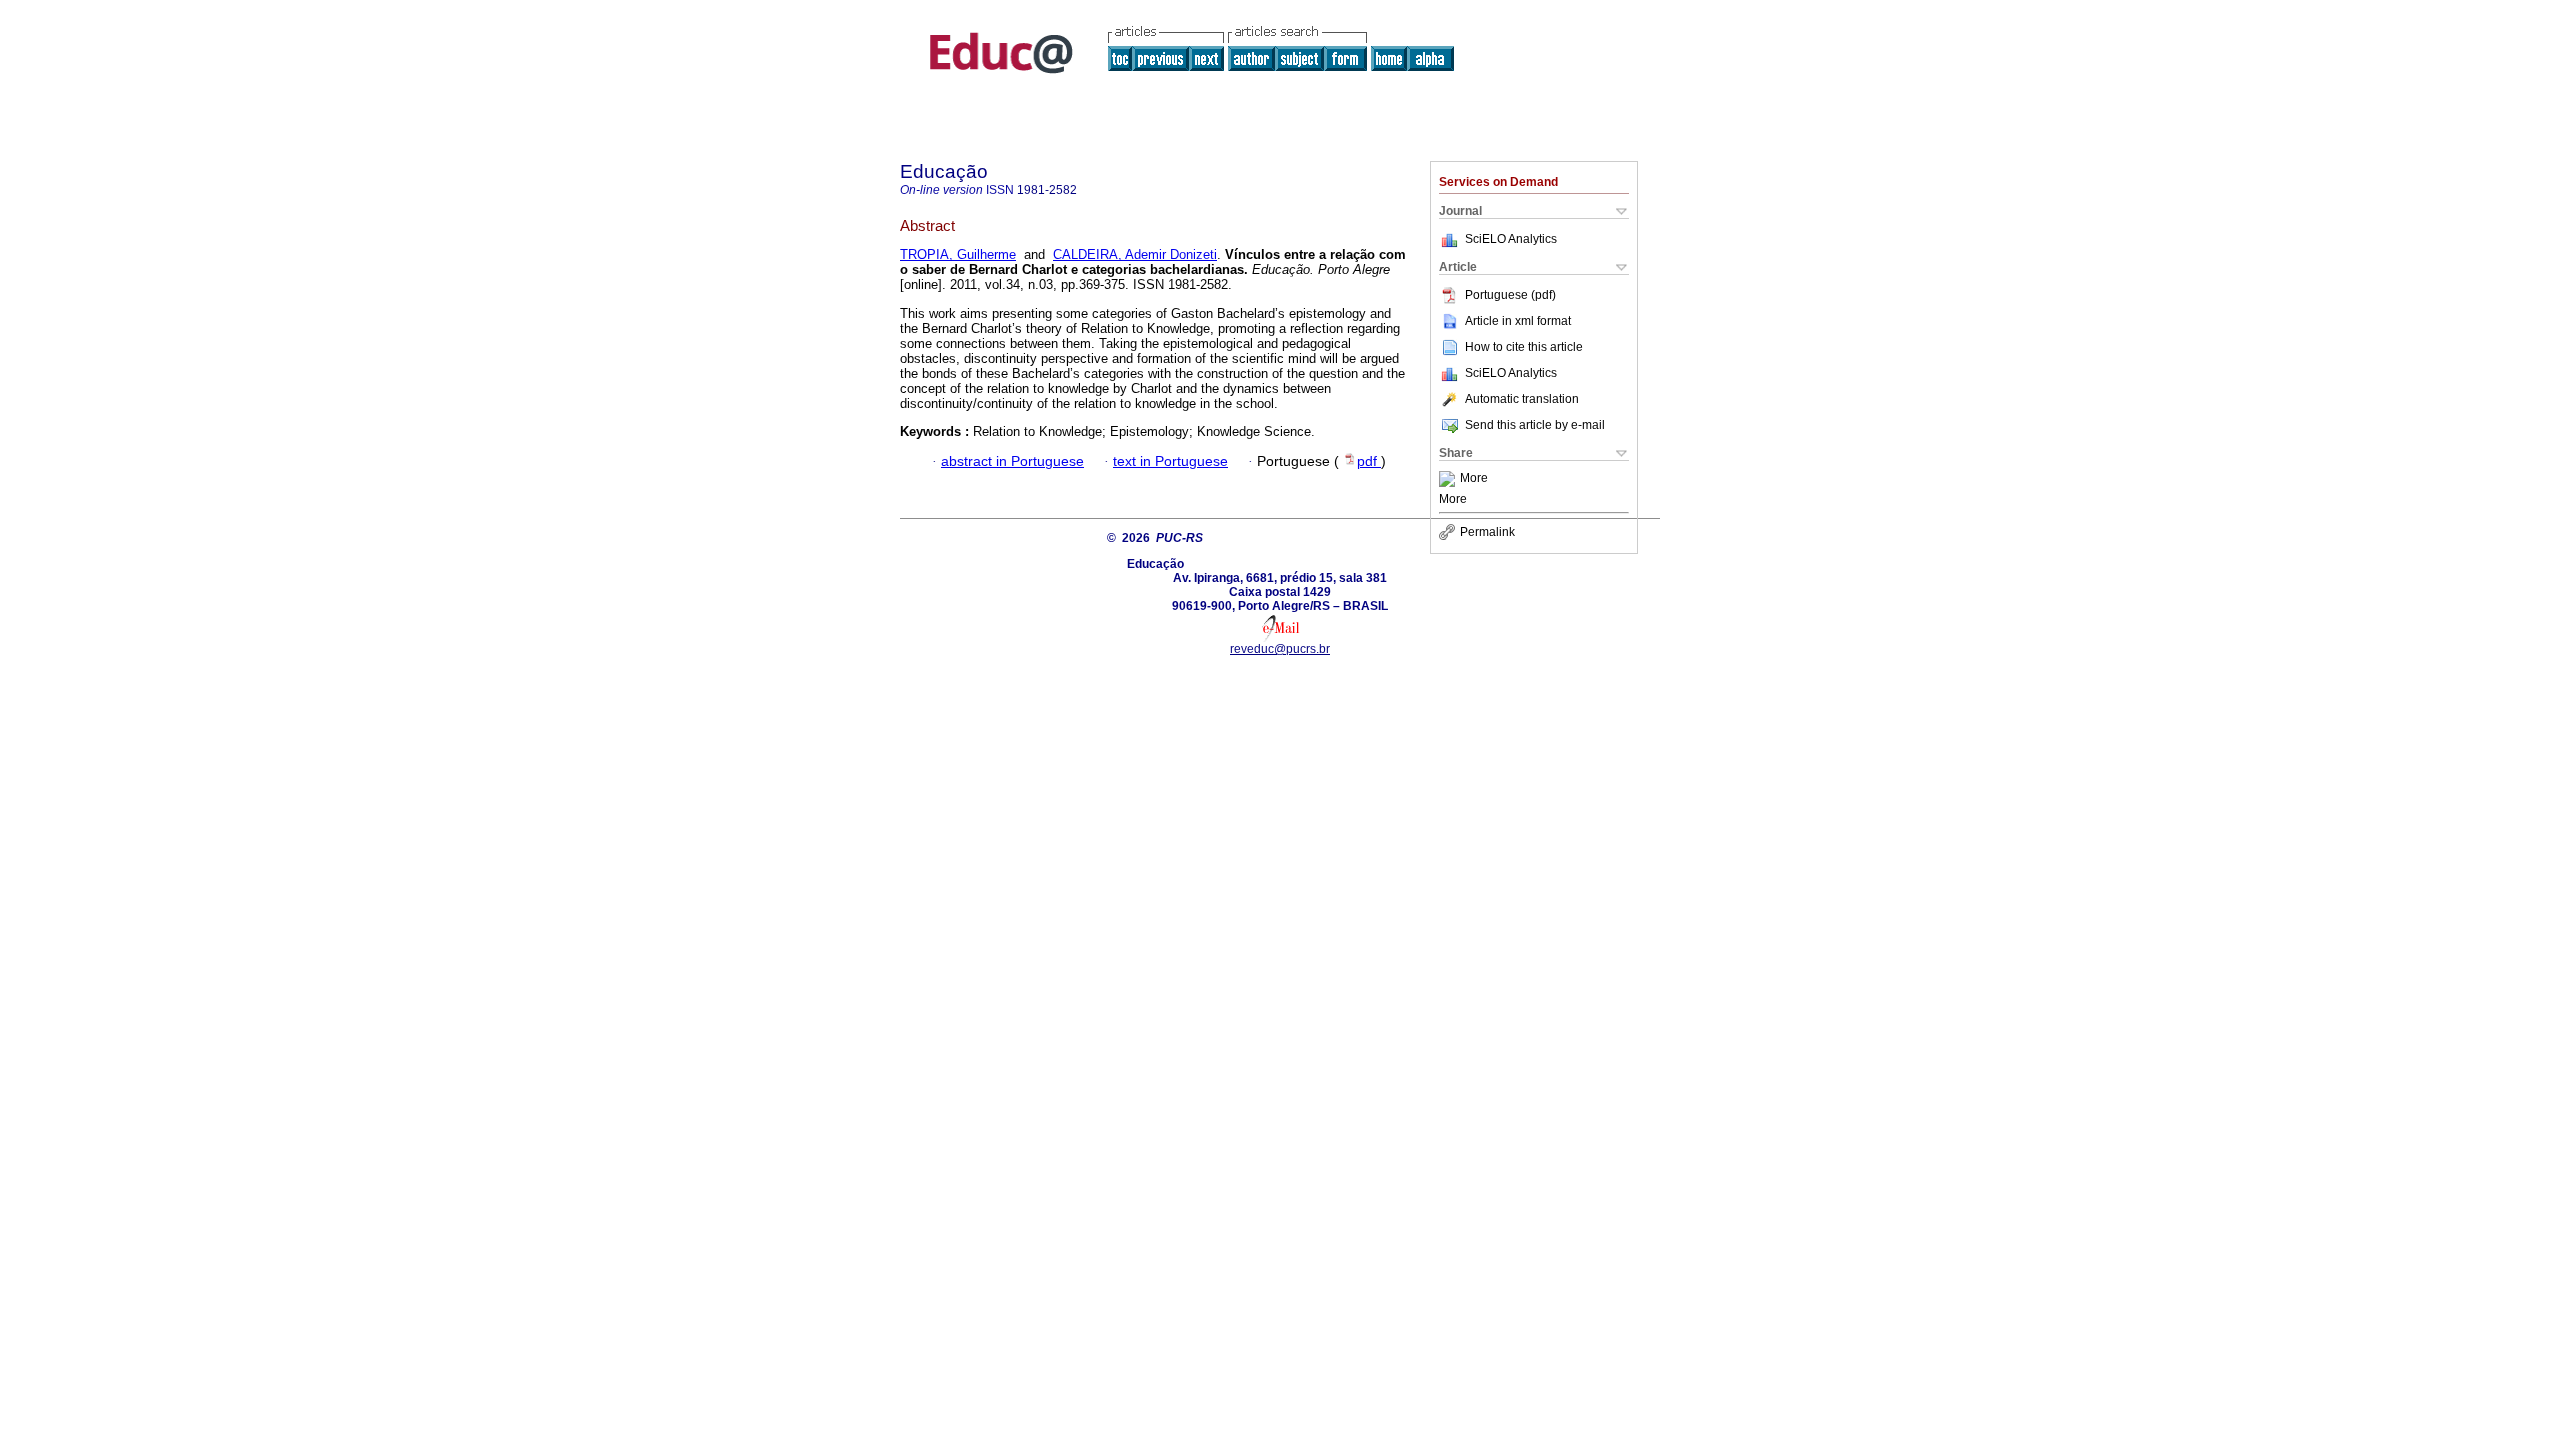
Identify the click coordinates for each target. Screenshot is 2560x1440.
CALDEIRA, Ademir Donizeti (1135, 254)
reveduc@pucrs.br (1280, 649)
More (1474, 479)
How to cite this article (1524, 347)
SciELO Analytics (1511, 239)
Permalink (1487, 532)
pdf (1369, 461)
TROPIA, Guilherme (958, 254)
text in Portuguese (1170, 461)
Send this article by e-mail (1535, 425)
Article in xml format (1518, 321)
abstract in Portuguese (1012, 461)
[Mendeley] (1449, 479)
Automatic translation (1522, 399)
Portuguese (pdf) (1510, 295)
